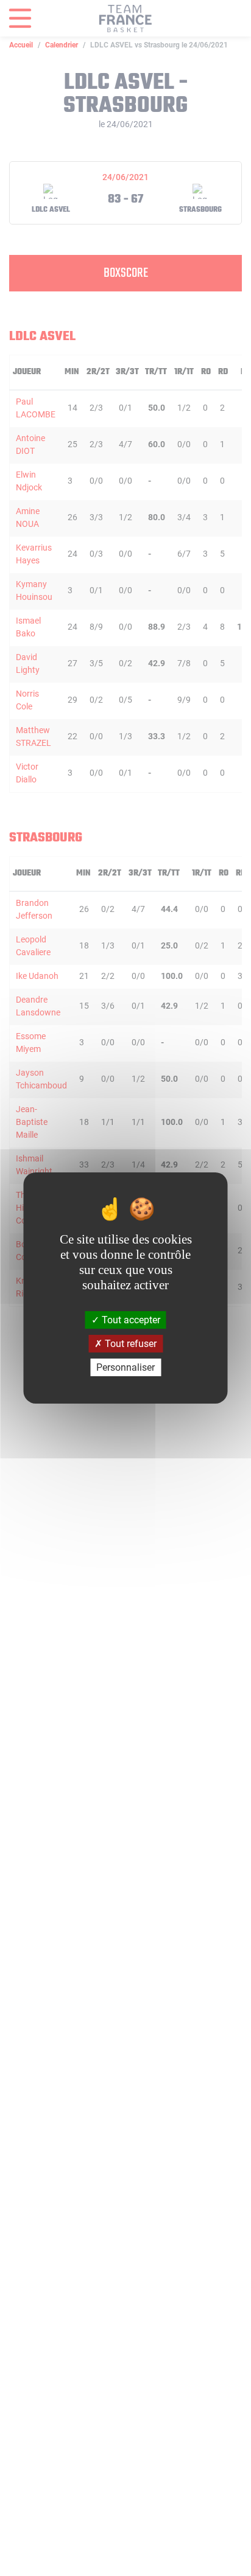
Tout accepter (130, 1319)
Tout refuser (129, 1344)
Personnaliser (125, 1367)
